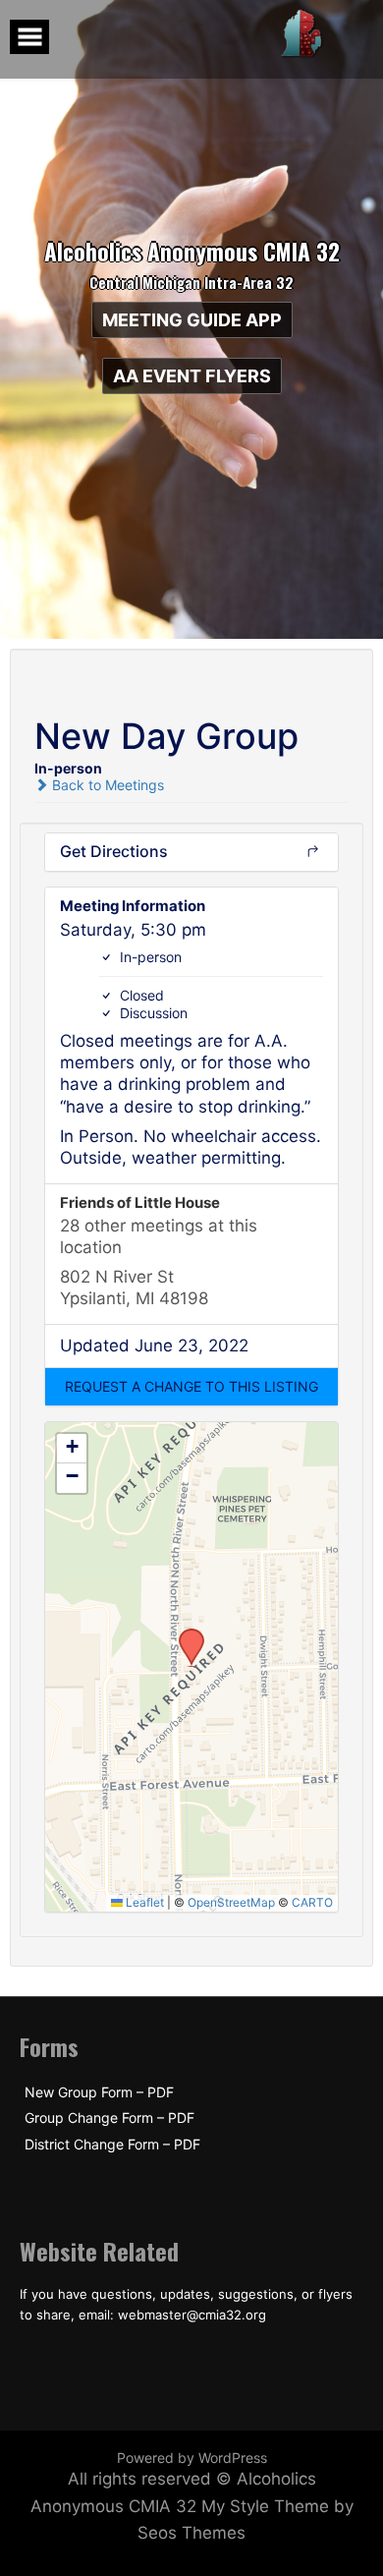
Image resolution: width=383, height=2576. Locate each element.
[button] (191, 1387)
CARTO (312, 1902)
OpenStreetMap (231, 1902)
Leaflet (143, 1902)
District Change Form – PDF (112, 2145)
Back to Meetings (106, 785)
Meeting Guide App (192, 320)
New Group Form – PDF (99, 2092)
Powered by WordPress (192, 2458)
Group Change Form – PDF (109, 2118)
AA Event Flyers (192, 376)
